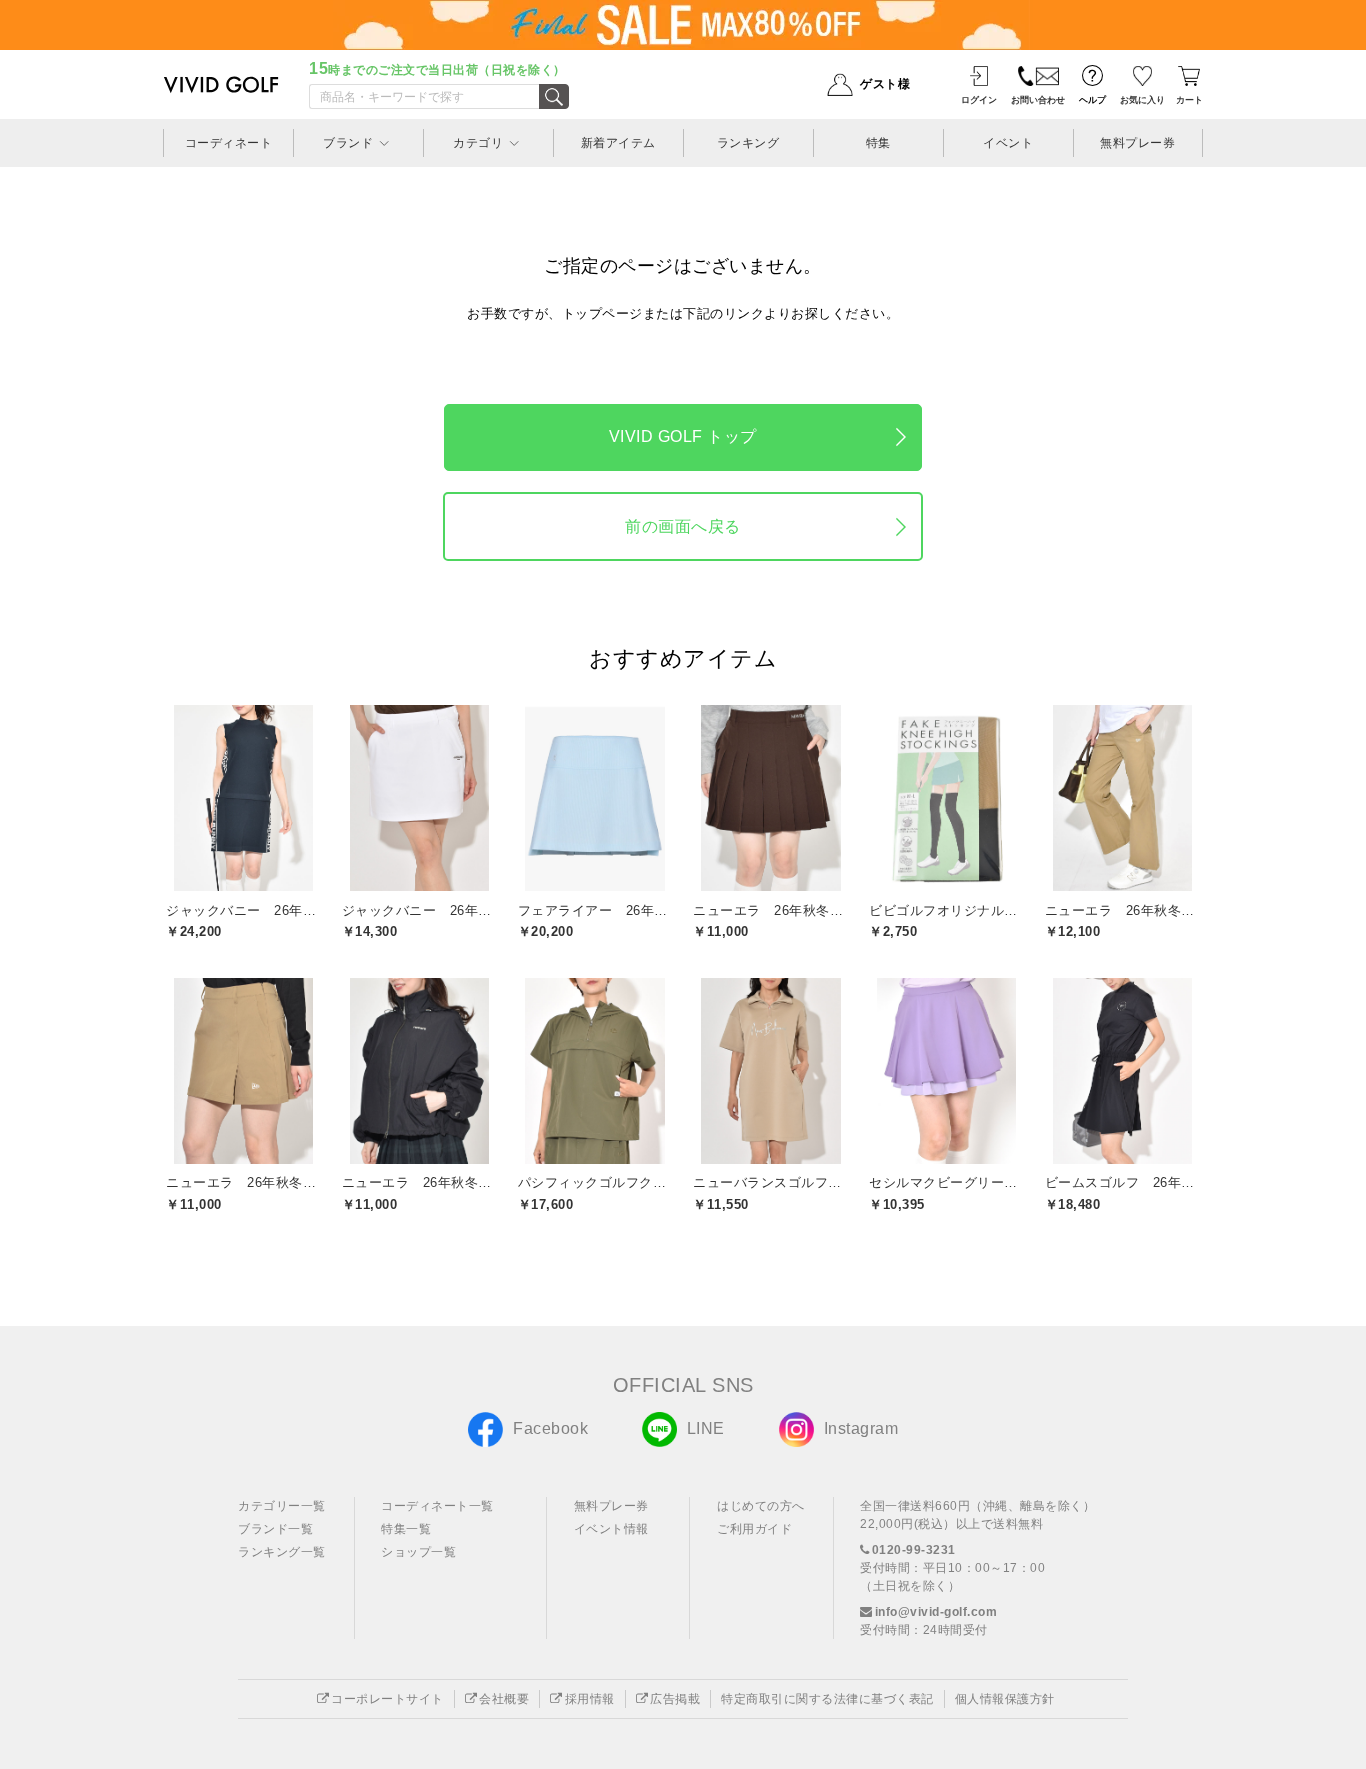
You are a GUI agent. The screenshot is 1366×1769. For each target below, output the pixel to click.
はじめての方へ (761, 1506)
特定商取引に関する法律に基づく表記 (827, 1699)
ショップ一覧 (418, 1552)
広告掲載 (675, 1699)
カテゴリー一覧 (282, 1506)
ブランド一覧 (275, 1529)
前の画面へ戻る (683, 526)
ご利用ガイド (754, 1529)
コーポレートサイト (387, 1699)
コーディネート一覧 (437, 1506)
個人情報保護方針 (1005, 1699)
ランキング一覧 (282, 1552)
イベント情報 (611, 1529)
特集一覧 (406, 1529)
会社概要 (504, 1699)
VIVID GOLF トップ (683, 436)
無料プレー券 (611, 1506)
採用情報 (590, 1699)
